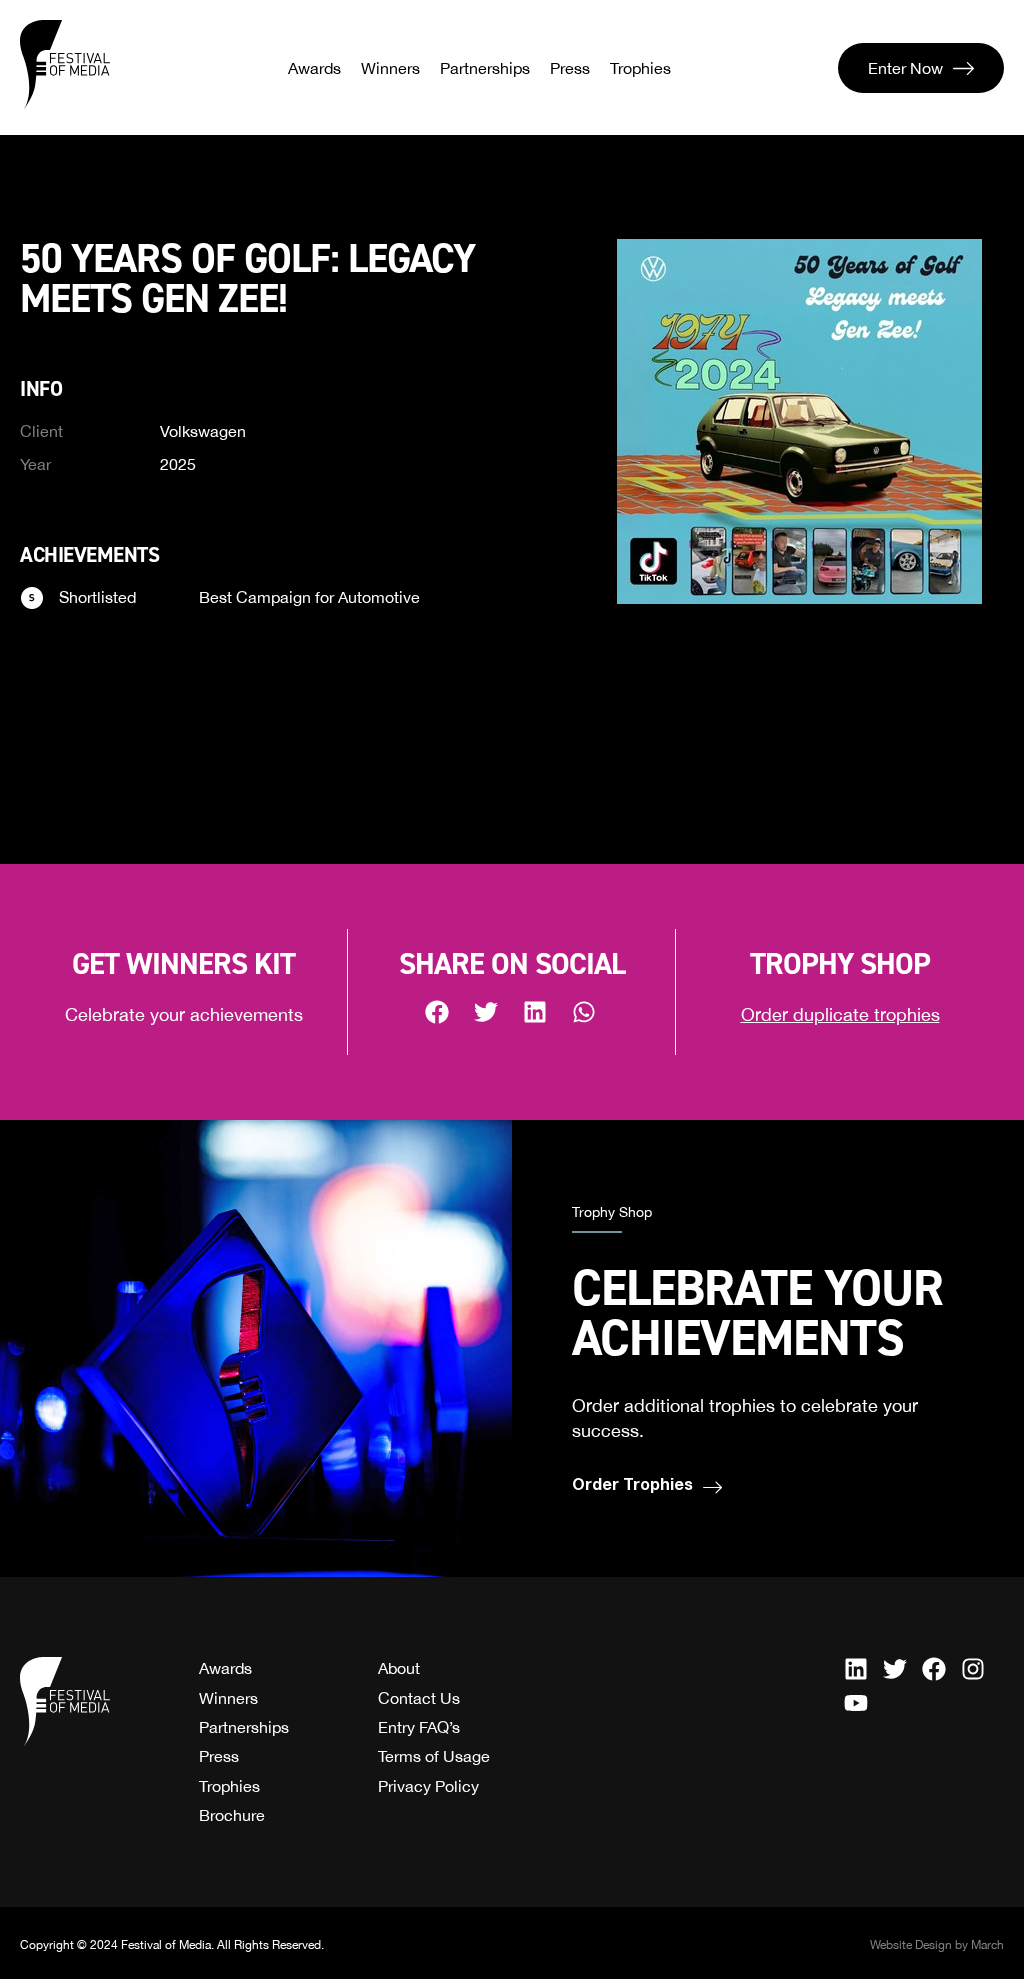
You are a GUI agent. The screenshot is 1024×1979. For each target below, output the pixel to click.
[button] (438, 1011)
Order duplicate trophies (840, 1014)
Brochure (232, 1815)
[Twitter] (895, 1669)
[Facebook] (934, 1669)
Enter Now (905, 68)
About (399, 1668)
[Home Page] (65, 65)
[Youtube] (856, 1703)
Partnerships (485, 68)
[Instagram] (973, 1669)
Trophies (640, 68)
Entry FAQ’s (419, 1727)
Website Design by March (937, 1945)
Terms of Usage (434, 1756)
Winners (390, 68)
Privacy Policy (428, 1786)
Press (570, 68)
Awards (314, 68)
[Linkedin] (856, 1669)
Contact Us (419, 1698)
